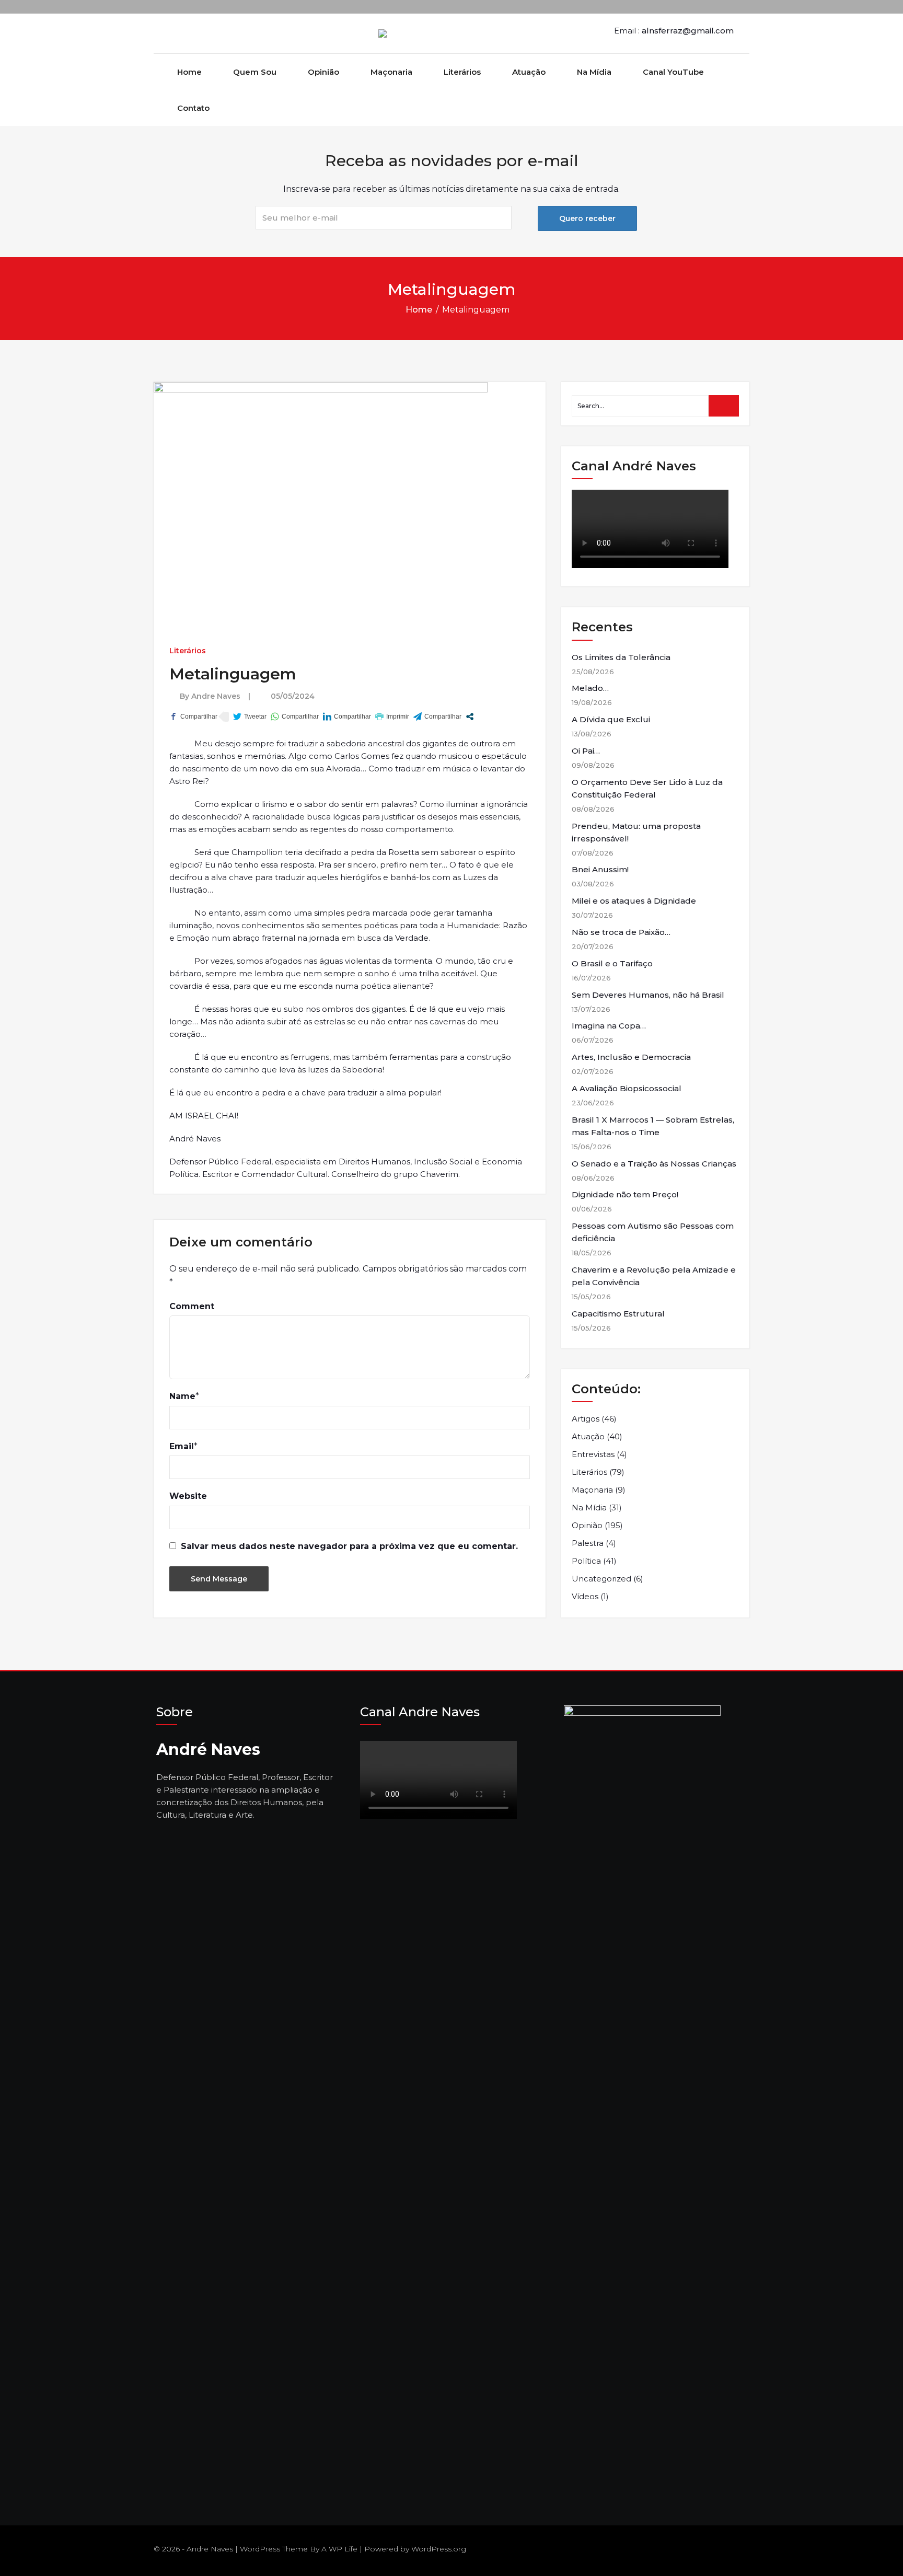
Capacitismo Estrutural (618, 1314)
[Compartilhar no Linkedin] (347, 717)
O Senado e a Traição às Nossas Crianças (654, 1164)
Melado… (590, 688)
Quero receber (587, 218)
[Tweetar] (250, 717)
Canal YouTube (673, 72)
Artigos (586, 1419)
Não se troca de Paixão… (621, 932)
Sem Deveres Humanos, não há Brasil (648, 995)
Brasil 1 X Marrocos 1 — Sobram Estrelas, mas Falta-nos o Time (653, 1126)
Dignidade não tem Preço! (625, 1194)
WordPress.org (439, 2549)
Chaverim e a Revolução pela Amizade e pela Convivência (654, 1276)
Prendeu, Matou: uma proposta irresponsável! (636, 832)
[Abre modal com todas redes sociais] (470, 717)
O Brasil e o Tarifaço (612, 963)
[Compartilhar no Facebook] (193, 717)
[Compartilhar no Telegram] (437, 717)
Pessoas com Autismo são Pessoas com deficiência (653, 1232)
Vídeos (585, 1596)
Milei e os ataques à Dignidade (634, 901)
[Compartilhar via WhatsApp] (295, 717)
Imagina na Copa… (609, 1026)
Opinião (323, 72)
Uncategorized (601, 1579)
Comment (192, 1306)
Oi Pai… (586, 751)
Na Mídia (594, 72)
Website (188, 1496)
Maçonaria (391, 72)
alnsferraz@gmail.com (688, 31)
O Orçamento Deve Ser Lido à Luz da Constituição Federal (647, 788)
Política (586, 1561)
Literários (462, 72)
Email (182, 1446)
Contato (193, 108)
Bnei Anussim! (600, 869)
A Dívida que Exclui (611, 719)
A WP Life (339, 2549)
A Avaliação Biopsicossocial (627, 1088)
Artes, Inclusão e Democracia (631, 1057)
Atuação (529, 72)
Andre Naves (216, 696)
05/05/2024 (293, 696)
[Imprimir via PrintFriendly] (392, 717)
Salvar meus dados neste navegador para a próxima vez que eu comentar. (349, 1546)
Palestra (588, 1543)
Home (189, 72)
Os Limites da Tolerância (621, 657)
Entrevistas (593, 1454)
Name (182, 1396)
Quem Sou (255, 72)
